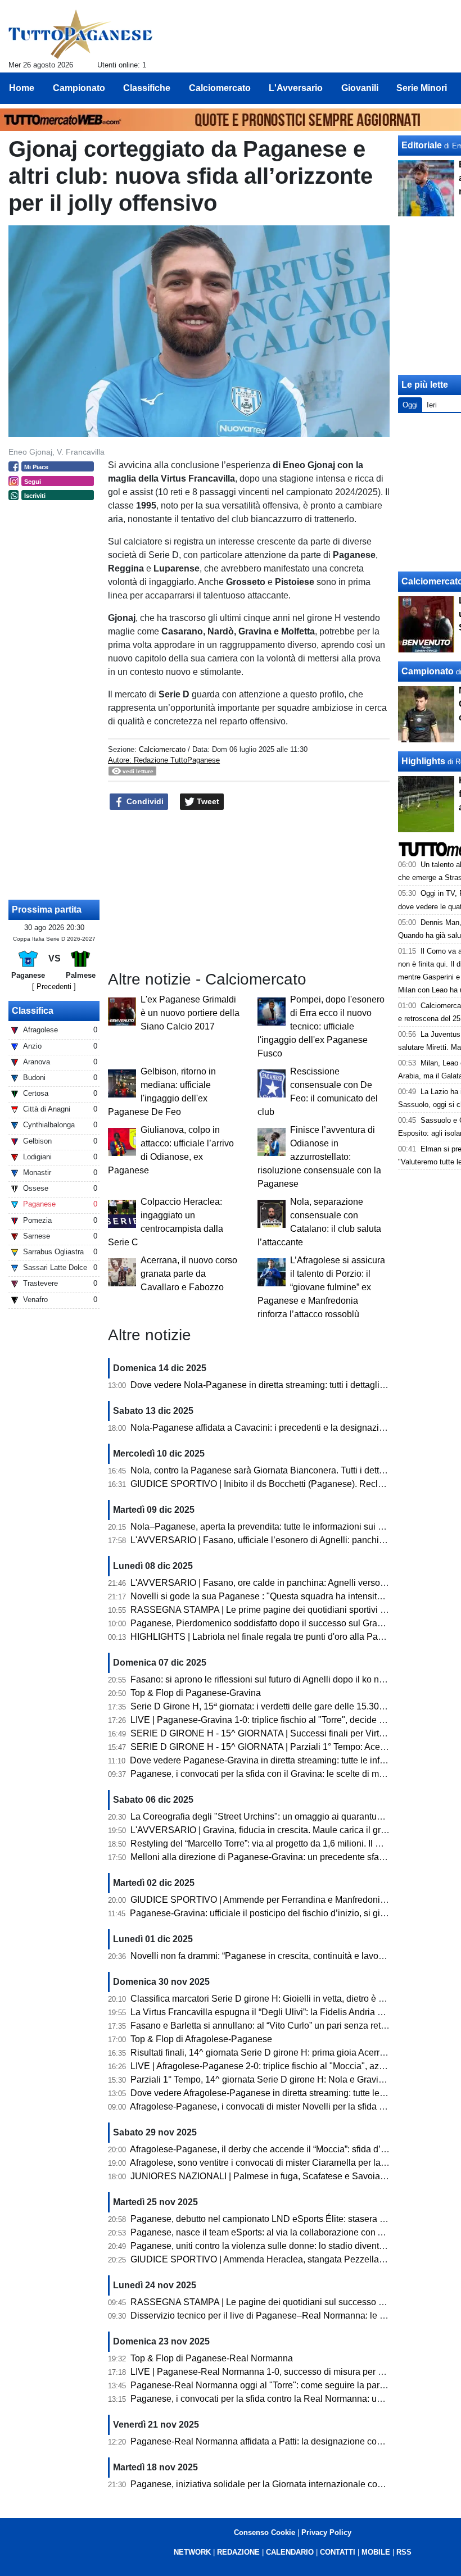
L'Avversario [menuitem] (296, 88)
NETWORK (192, 2552)
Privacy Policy (326, 2532)
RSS (404, 2552)
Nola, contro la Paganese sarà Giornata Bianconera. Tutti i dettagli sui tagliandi (287, 1470)
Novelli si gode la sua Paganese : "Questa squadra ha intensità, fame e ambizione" (295, 1596)
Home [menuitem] (22, 88)
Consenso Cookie (265, 2532)
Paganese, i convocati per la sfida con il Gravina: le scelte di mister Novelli (278, 1774)
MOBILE (376, 2552)
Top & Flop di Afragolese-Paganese (201, 2039)
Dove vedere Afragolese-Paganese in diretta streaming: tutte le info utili (272, 2093)
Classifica (33, 1011)
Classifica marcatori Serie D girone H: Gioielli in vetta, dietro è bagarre (270, 1999)
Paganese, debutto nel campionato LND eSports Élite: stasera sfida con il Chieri (290, 2219)
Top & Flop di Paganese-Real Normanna (212, 2358)
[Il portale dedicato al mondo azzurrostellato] (81, 34)
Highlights (423, 761)
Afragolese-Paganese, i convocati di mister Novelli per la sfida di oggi (268, 2106)
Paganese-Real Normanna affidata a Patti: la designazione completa (267, 2441)
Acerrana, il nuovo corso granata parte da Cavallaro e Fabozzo (189, 1274)
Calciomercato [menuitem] (220, 88)
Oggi (410, 405)
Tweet (207, 801)
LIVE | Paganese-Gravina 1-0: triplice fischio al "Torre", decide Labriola (271, 1720)
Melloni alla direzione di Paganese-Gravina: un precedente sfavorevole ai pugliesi (293, 1857)
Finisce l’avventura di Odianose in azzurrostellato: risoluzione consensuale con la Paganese (319, 1157)
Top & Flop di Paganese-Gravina (196, 1693)
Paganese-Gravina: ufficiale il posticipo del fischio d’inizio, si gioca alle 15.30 (283, 1913)
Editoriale (422, 145)
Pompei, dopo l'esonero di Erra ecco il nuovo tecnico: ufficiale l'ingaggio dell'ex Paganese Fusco (321, 1026)
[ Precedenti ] (54, 987)
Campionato (428, 671)
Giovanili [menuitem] (360, 88)
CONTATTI (338, 2552)
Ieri (432, 405)
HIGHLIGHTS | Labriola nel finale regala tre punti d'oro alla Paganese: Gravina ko (293, 1637)
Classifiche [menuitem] (147, 88)
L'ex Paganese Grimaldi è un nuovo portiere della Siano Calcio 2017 (190, 1013)
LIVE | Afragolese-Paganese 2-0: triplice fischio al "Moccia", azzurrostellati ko (284, 2066)
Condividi (144, 801)
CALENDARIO (290, 2552)
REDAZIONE (238, 2552)
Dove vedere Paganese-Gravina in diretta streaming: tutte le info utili (265, 1760)
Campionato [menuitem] (79, 88)
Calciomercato (162, 749)
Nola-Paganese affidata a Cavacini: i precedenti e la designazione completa (282, 1428)
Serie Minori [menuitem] (422, 88)
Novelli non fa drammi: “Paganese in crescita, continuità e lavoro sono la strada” (289, 1956)
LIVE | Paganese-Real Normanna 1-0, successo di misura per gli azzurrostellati (288, 2372)
